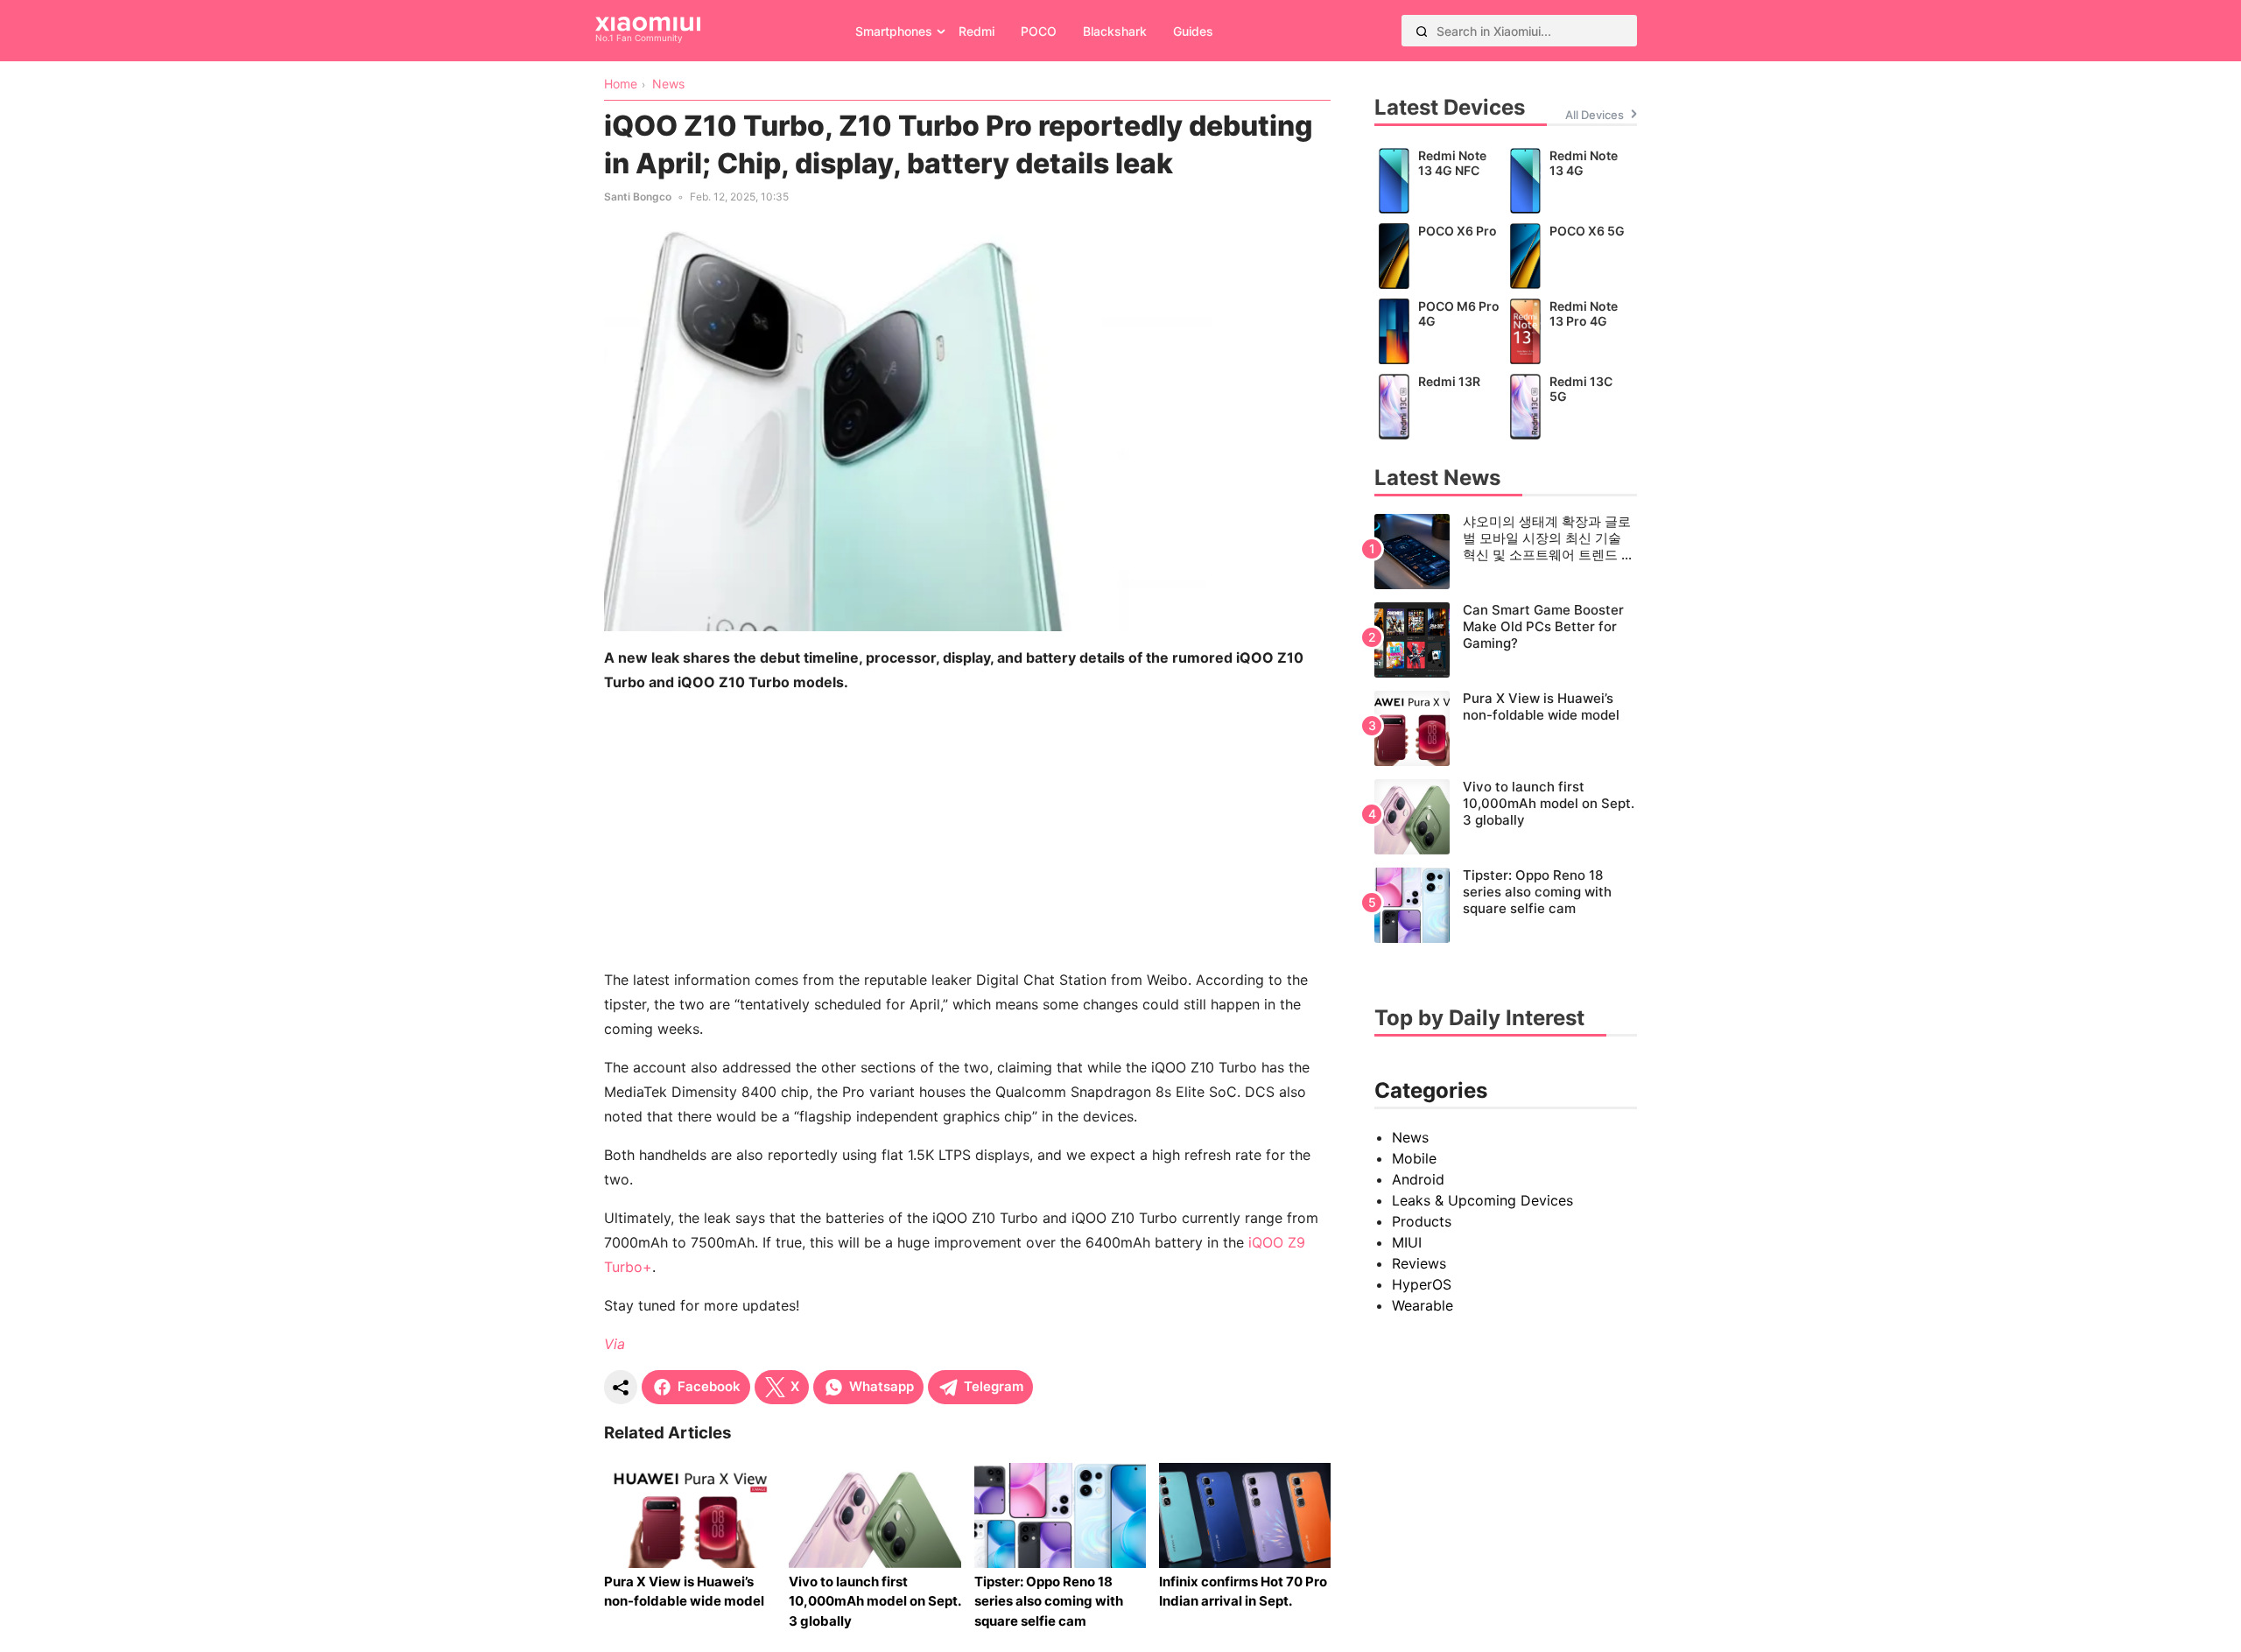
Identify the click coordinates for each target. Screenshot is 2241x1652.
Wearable (1423, 1305)
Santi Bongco (638, 197)
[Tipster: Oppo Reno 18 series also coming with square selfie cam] (1506, 905)
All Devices (1595, 115)
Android (1418, 1179)
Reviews (1419, 1263)
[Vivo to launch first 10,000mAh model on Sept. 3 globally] (1506, 817)
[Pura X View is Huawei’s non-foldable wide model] (1506, 728)
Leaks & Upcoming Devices (1482, 1200)
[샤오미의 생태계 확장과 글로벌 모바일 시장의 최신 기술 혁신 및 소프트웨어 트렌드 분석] (1506, 552)
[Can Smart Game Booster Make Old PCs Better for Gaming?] (1506, 640)
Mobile (1414, 1158)
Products (1422, 1221)
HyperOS (1422, 1284)
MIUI (1407, 1242)
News (1410, 1137)
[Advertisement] (967, 831)
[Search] (1422, 31)
